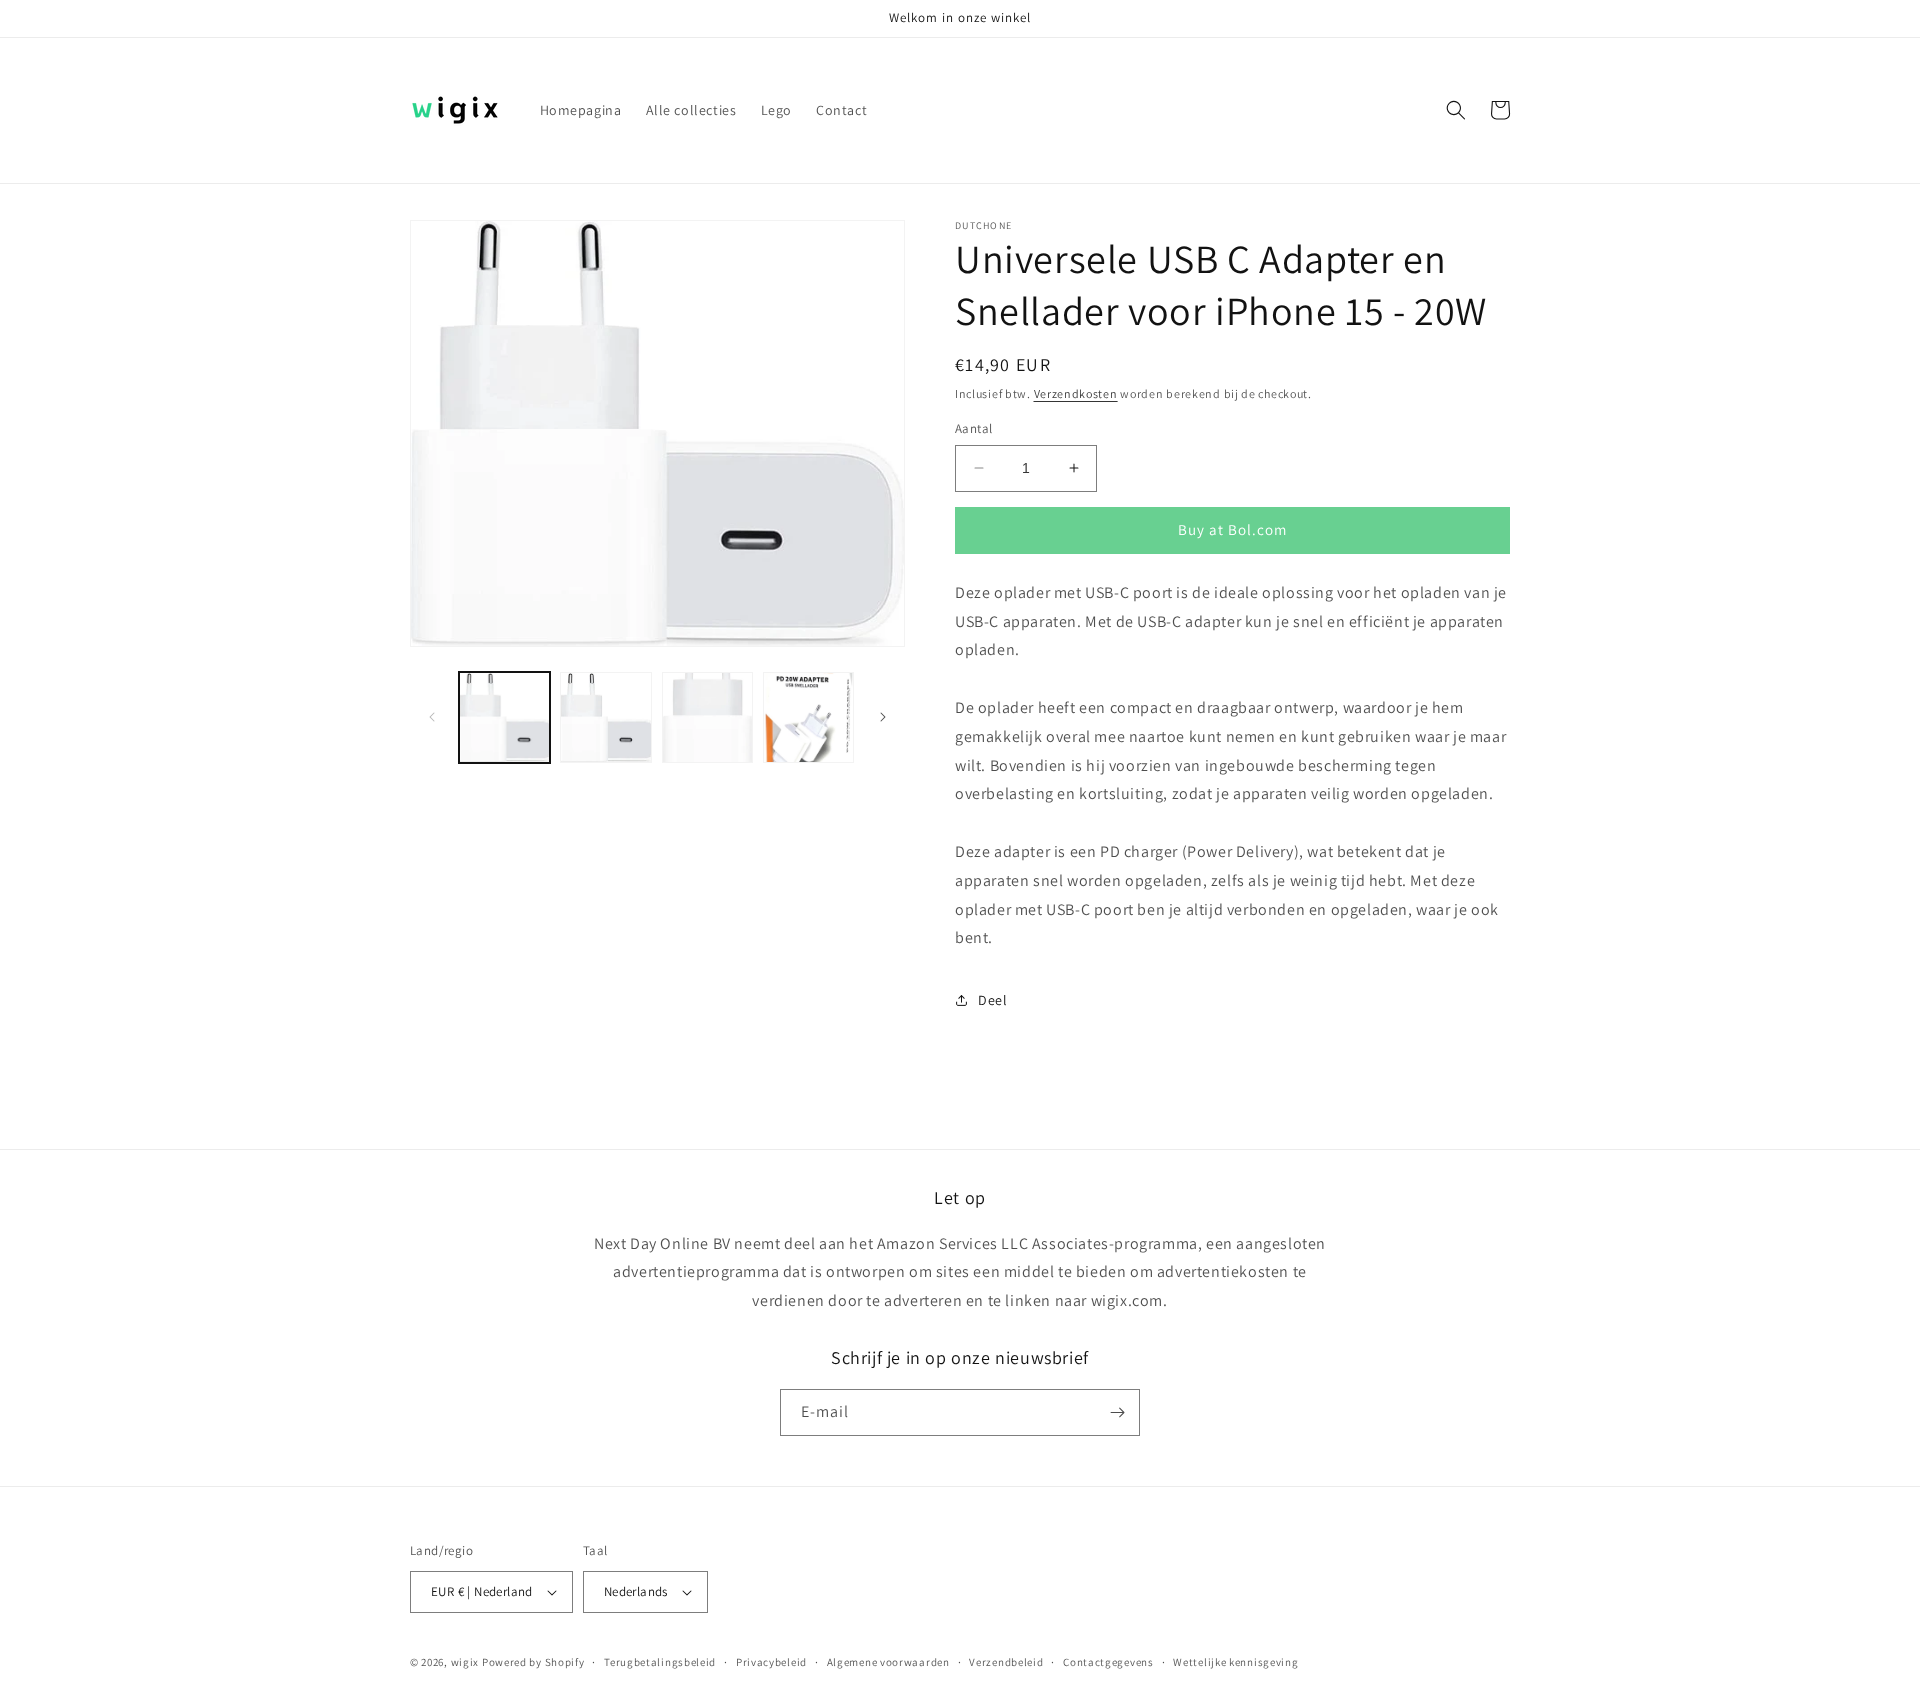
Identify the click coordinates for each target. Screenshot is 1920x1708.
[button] (1456, 110)
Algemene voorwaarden (888, 1662)
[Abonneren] (1117, 1412)
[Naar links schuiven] (432, 717)
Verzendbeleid (1006, 1662)
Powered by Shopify (533, 1662)
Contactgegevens (1108, 1662)
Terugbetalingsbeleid (660, 1662)
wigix (465, 1662)
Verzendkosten (1076, 393)
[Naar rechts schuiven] (883, 717)
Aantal (973, 428)
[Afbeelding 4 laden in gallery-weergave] (808, 717)
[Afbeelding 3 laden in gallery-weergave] (707, 717)
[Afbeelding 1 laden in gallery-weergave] (504, 717)
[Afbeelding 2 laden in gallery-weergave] (605, 717)
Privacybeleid (771, 1662)
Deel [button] (992, 1000)
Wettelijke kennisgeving (1235, 1662)
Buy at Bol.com (1232, 529)
